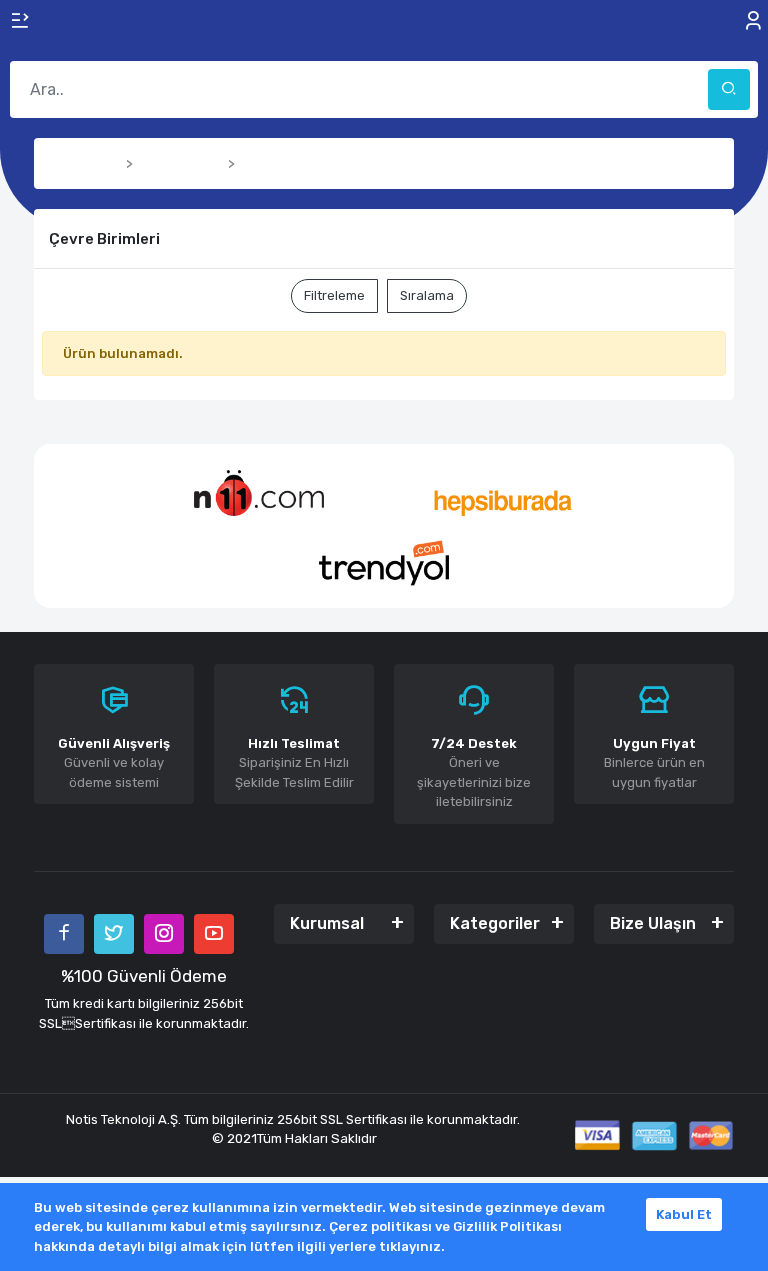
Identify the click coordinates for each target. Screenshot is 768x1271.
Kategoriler (495, 923)
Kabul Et (684, 1214)
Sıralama (427, 295)
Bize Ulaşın (653, 923)
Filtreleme (334, 295)
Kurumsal (327, 923)
